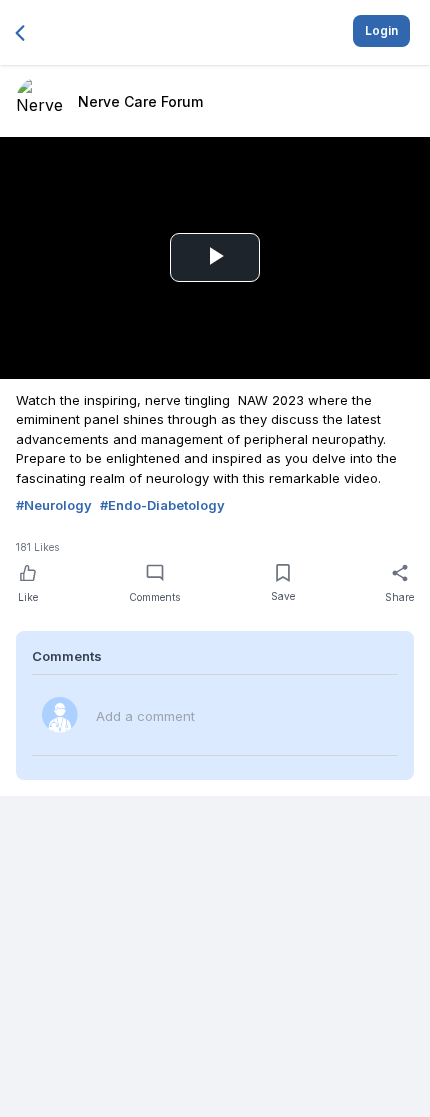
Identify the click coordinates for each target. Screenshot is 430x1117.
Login (381, 30)
